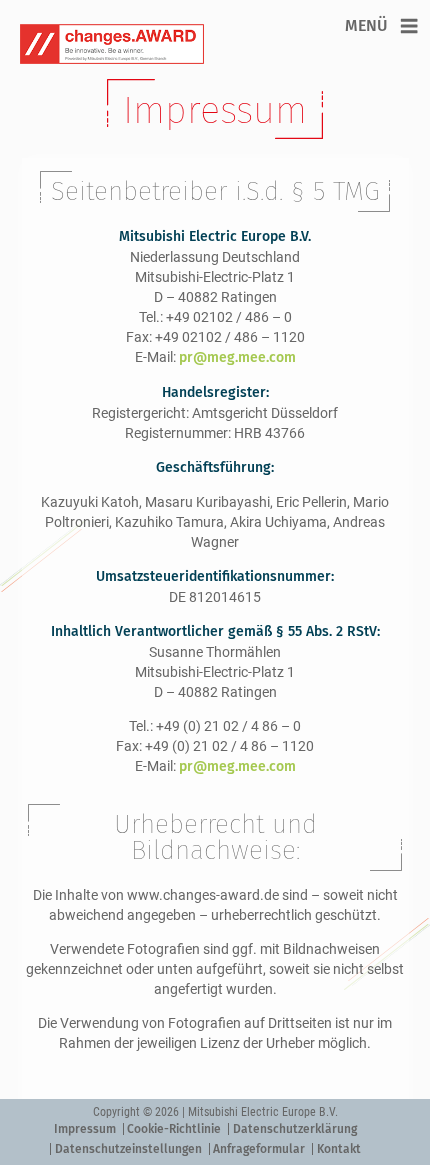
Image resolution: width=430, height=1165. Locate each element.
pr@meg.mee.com (237, 357)
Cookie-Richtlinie (174, 1129)
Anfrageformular (259, 1149)
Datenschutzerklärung (295, 1129)
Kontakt (339, 1149)
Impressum (85, 1129)
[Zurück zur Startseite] (175, 44)
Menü (366, 25)
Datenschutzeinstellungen (128, 1149)
